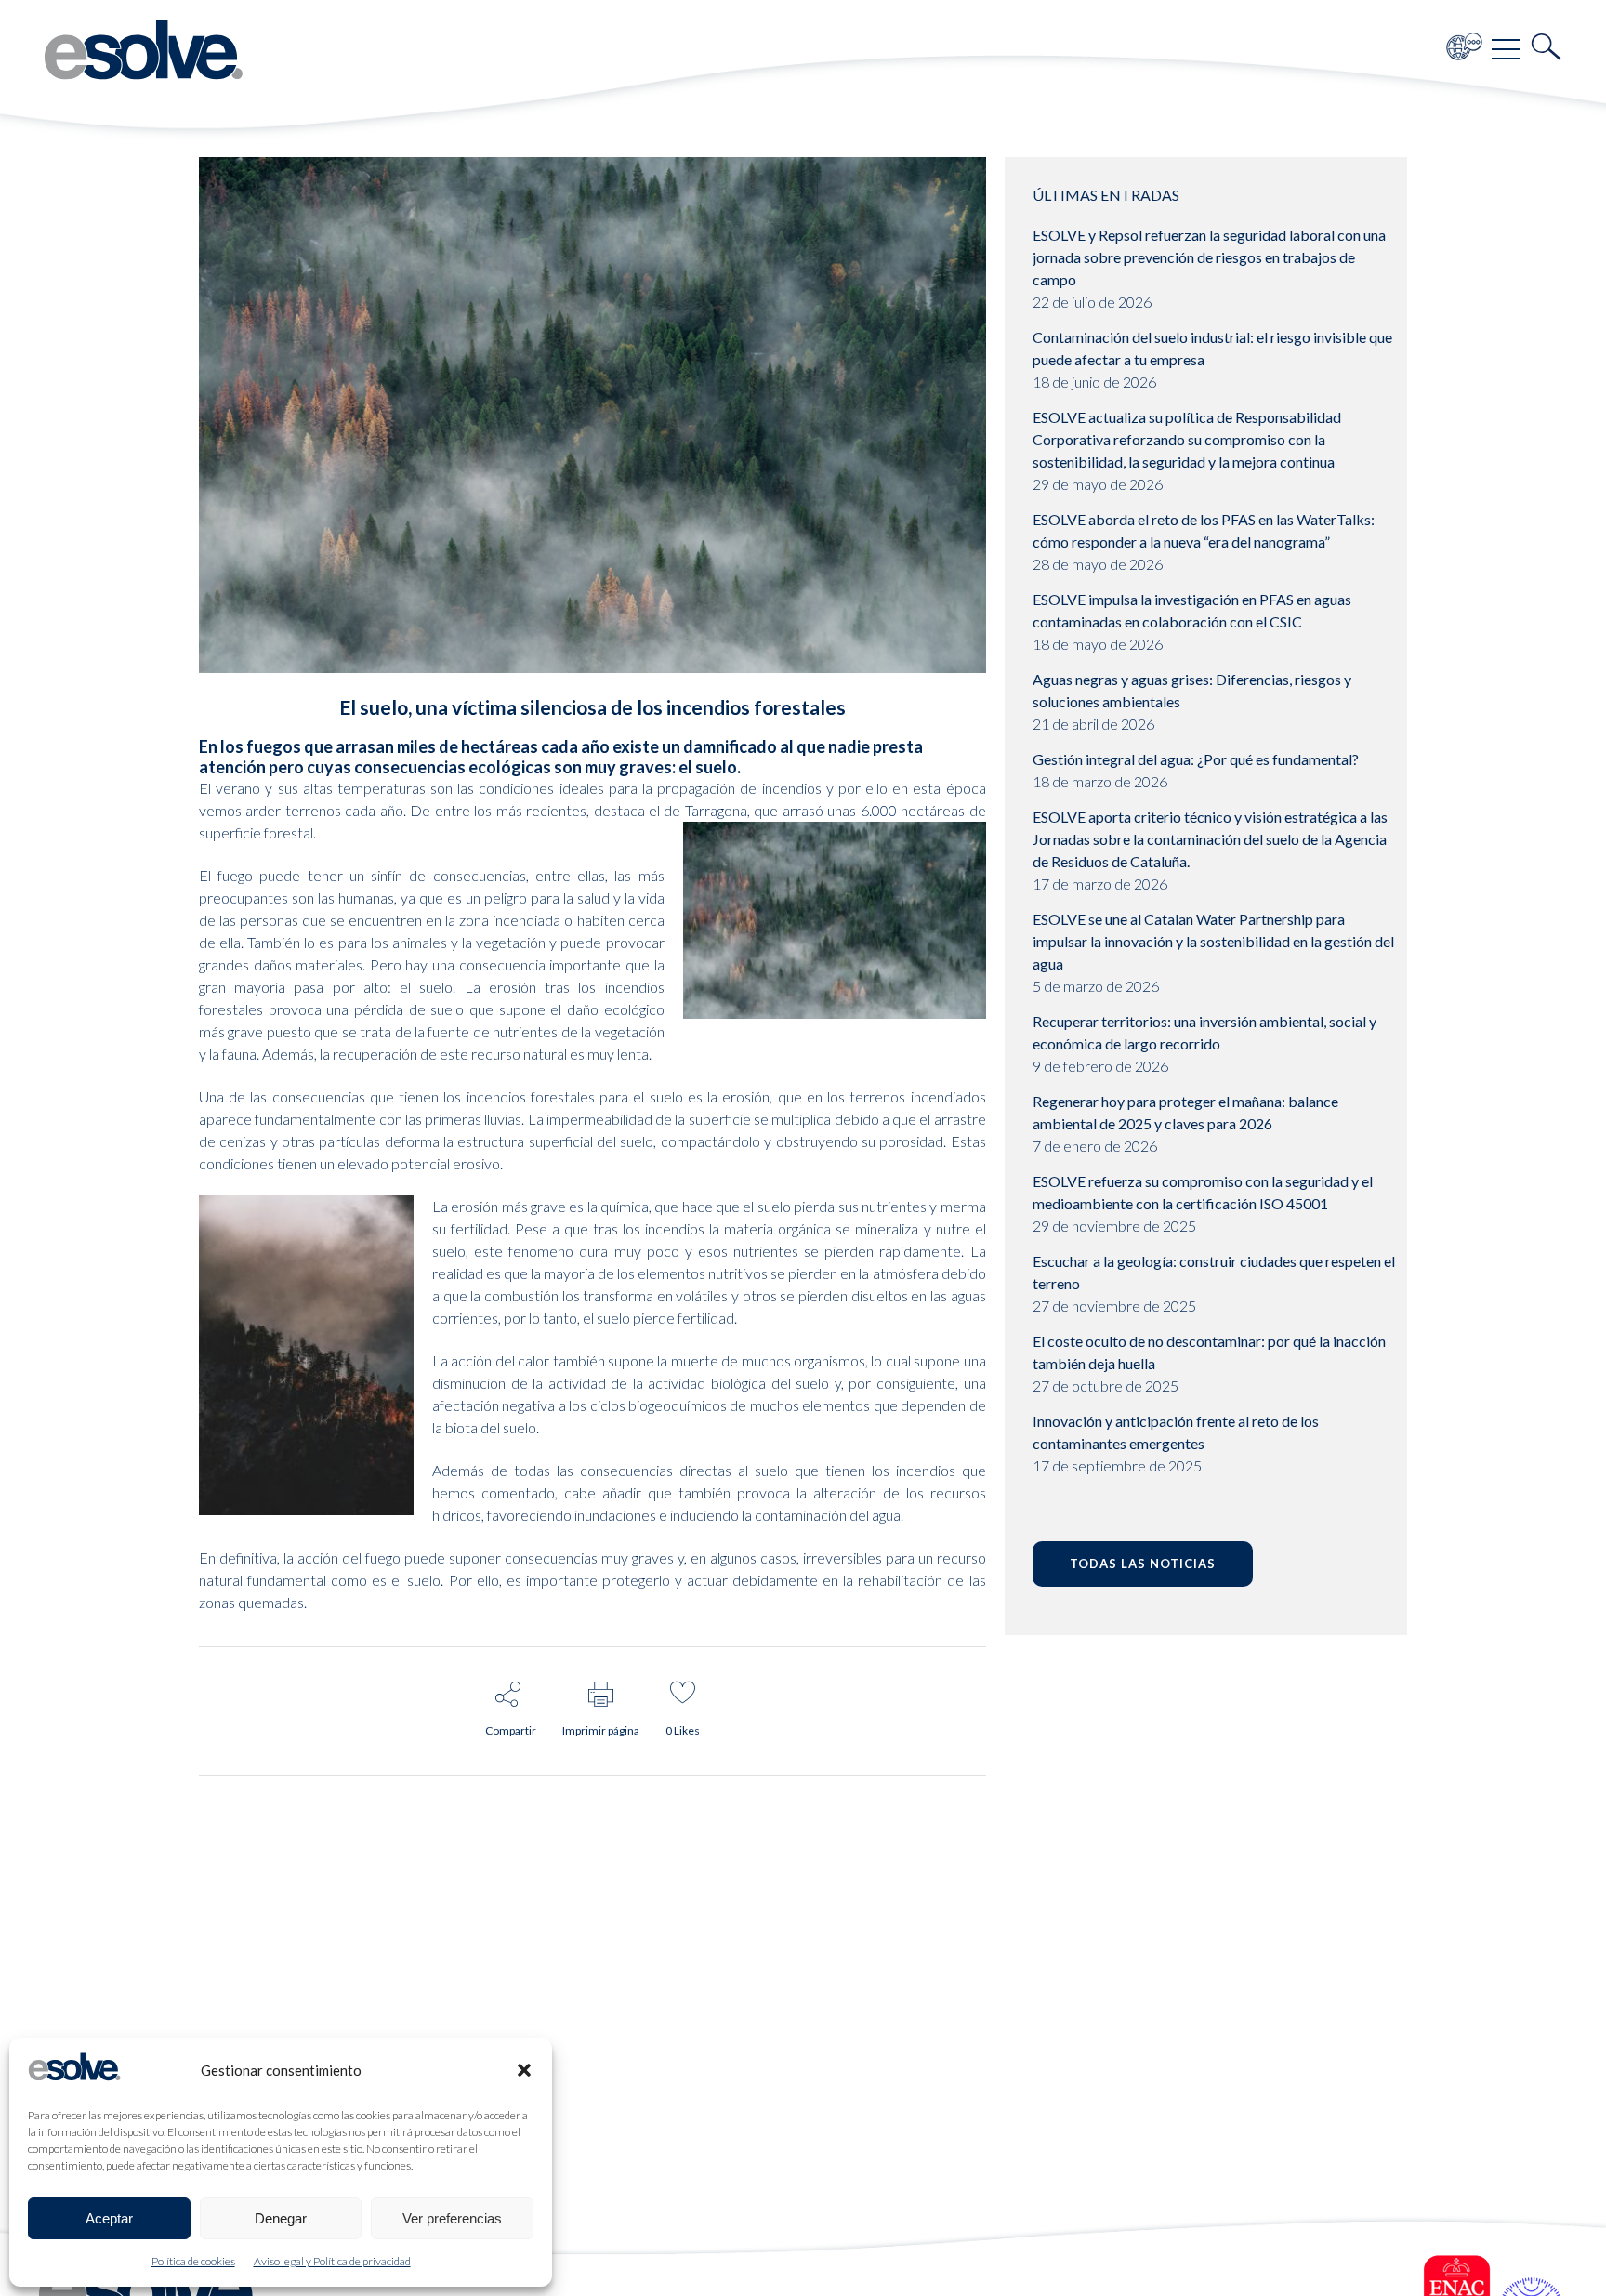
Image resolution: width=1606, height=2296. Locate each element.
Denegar (281, 2218)
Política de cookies (193, 2261)
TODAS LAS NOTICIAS (1143, 1564)
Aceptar (109, 2218)
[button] (524, 2070)
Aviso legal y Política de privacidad (332, 2261)
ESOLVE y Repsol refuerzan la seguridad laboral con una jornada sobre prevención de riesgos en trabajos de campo (1209, 257)
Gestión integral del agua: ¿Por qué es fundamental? (1196, 759)
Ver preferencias (452, 2218)
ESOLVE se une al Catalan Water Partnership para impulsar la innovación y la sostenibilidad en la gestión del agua (1213, 941)
